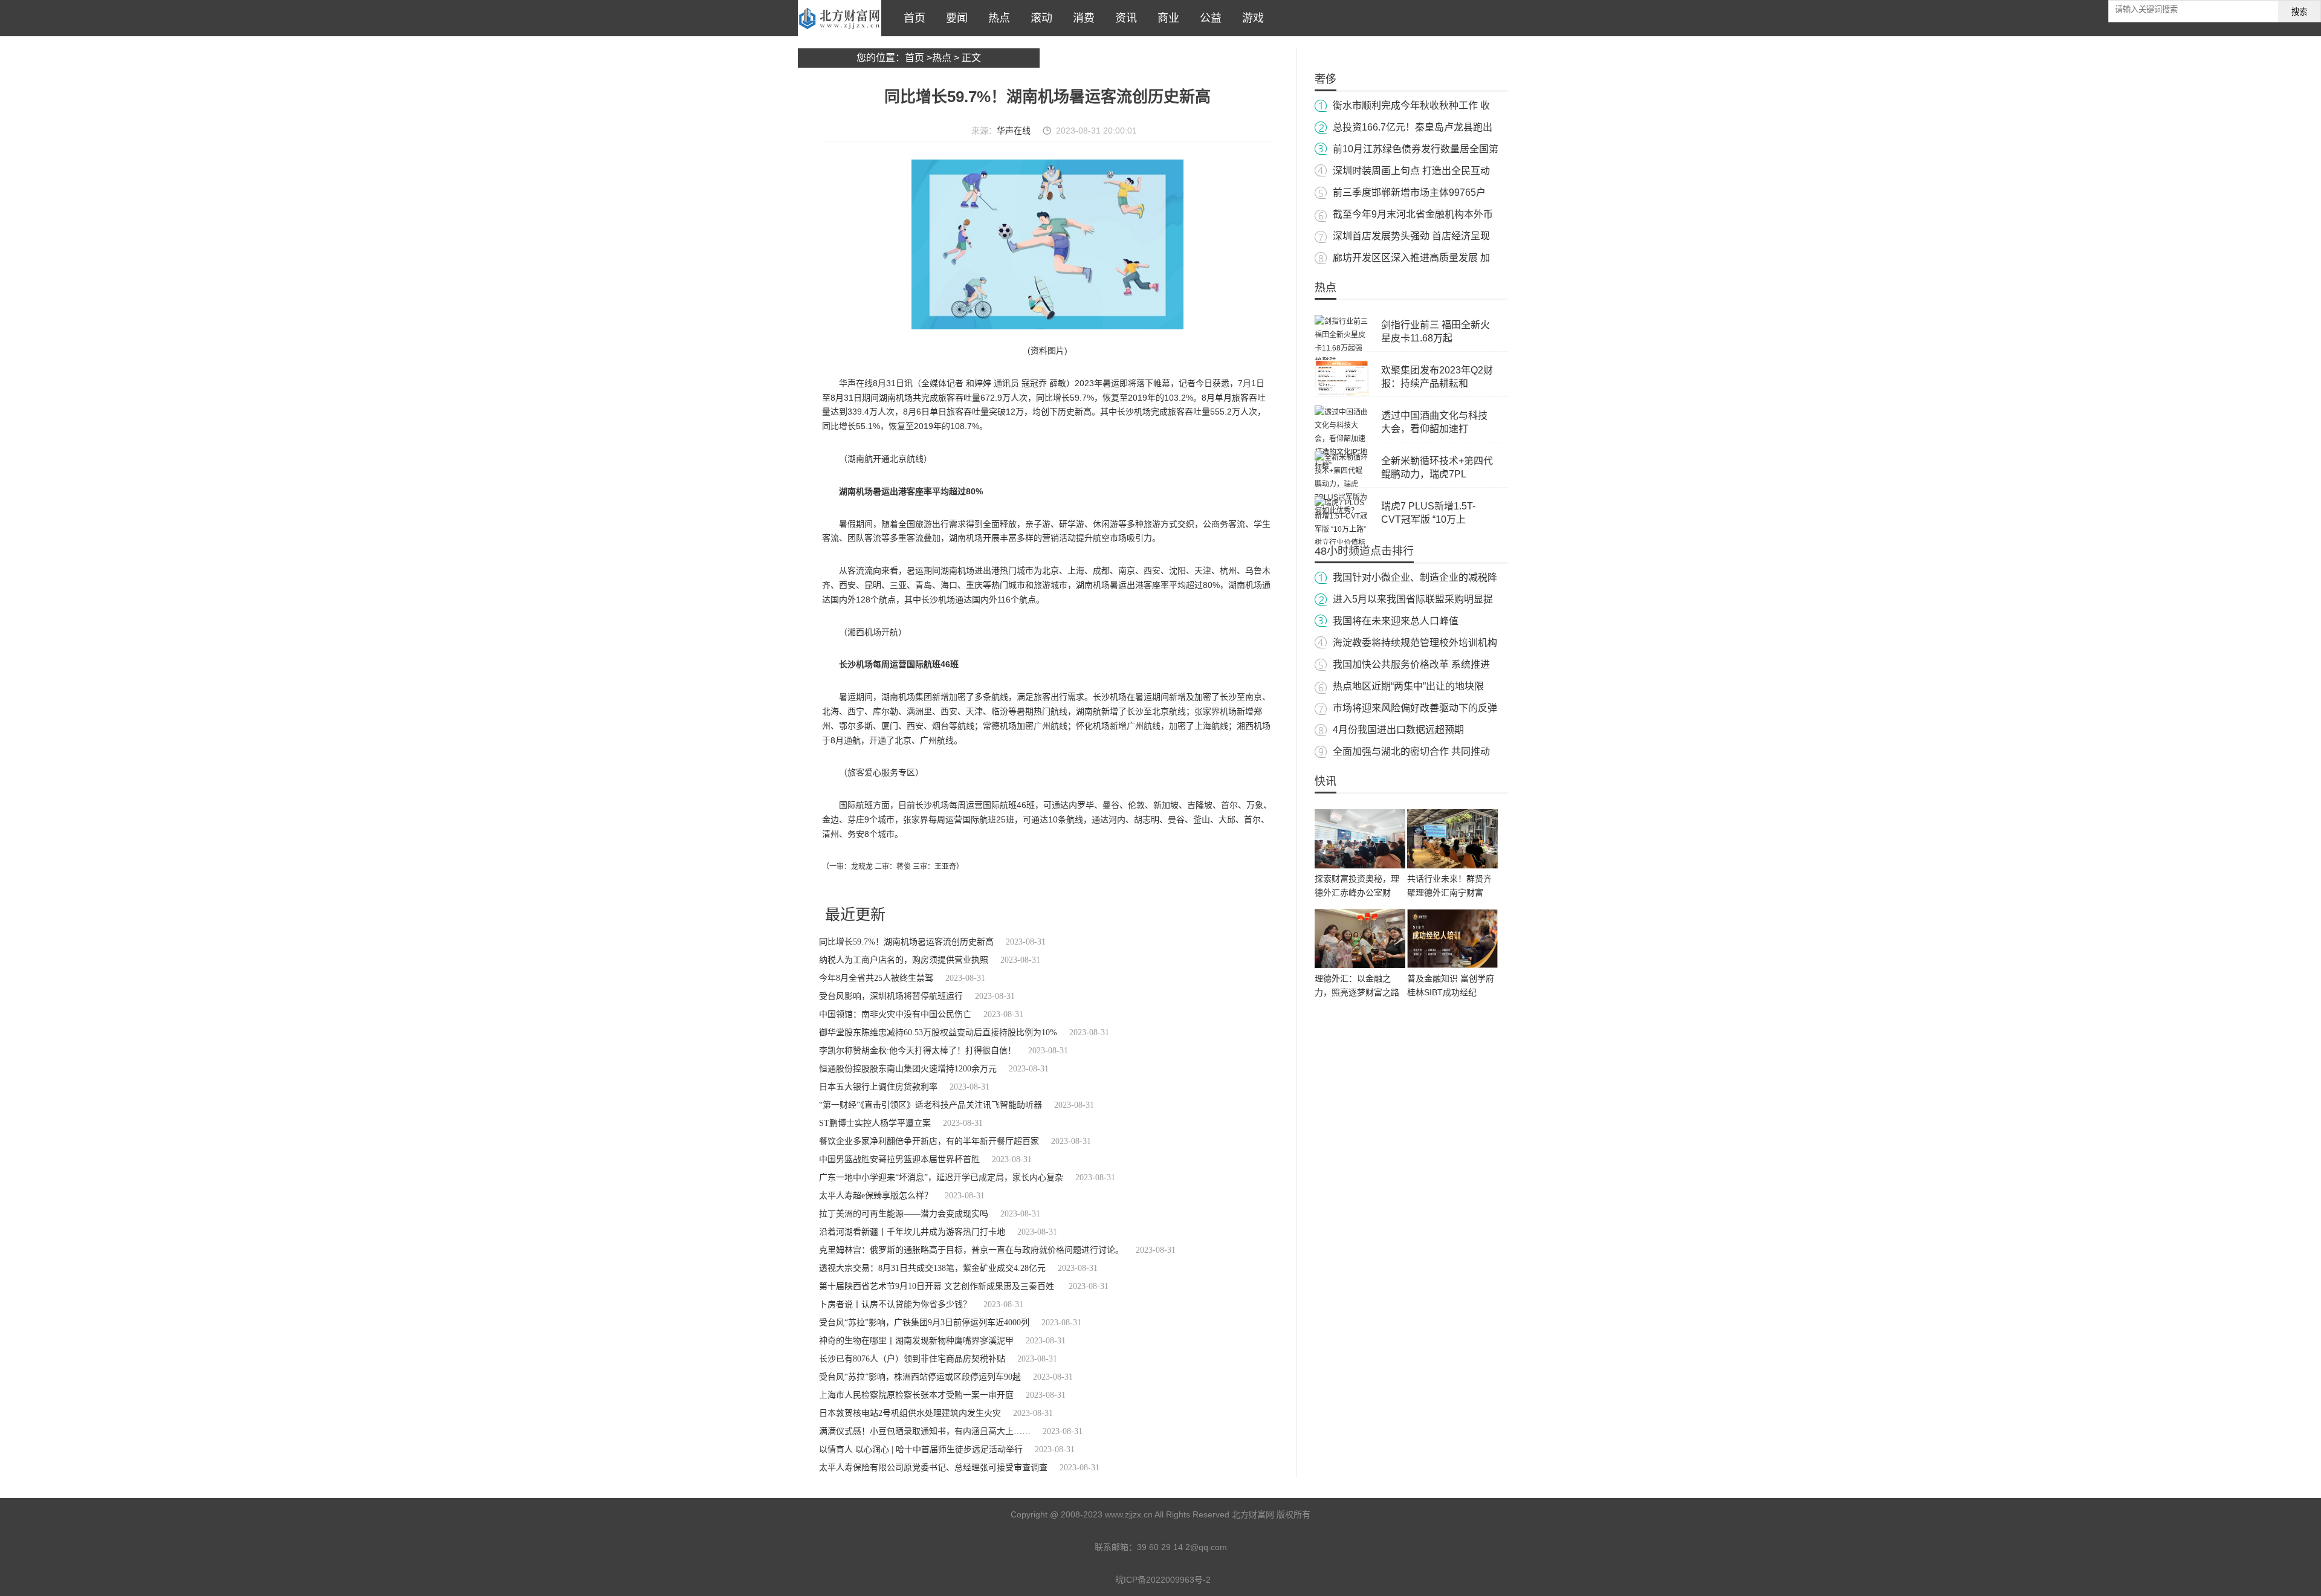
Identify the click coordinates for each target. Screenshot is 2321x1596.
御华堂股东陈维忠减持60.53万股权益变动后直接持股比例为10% (938, 1032)
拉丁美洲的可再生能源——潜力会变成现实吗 (904, 1214)
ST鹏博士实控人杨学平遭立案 (875, 1123)
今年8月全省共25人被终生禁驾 (876, 978)
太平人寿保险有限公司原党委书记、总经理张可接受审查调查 (933, 1468)
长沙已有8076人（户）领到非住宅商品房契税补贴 (912, 1359)
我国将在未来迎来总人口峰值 (1396, 621)
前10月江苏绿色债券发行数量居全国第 (1416, 149)
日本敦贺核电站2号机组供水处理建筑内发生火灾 (910, 1413)
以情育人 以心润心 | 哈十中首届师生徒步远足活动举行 (921, 1449)
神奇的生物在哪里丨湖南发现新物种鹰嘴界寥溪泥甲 (916, 1341)
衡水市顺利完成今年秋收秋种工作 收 (1411, 105)
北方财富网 (840, 18)
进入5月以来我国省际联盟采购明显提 (1413, 599)
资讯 (1123, 18)
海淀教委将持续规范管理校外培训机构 (1415, 643)
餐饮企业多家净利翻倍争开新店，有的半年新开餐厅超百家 (929, 1141)
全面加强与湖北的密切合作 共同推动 (1411, 751)
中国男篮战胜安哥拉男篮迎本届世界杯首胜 (899, 1159)
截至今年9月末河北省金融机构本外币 (1413, 214)
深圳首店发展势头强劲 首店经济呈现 (1411, 236)
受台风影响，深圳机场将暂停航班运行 (891, 996)
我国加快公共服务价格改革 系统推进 (1411, 664)
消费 (1081, 18)
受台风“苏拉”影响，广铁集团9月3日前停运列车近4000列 (924, 1323)
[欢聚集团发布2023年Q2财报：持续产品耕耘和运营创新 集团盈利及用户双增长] (1342, 393)
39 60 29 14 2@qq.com (1182, 1547)
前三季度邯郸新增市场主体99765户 (1409, 192)
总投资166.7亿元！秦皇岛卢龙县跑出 (1413, 127)
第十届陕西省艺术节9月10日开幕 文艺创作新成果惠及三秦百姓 (938, 1286)
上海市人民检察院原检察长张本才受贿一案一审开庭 (916, 1395)
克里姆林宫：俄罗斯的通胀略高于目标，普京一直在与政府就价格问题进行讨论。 (971, 1250)
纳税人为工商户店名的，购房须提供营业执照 (904, 960)
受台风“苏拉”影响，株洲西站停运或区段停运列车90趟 (920, 1377)
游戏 (1250, 18)
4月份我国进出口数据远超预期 (1398, 730)
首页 (911, 18)
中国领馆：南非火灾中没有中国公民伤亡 (895, 1014)
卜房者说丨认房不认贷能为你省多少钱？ (895, 1304)
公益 (1208, 18)
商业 (1165, 18)
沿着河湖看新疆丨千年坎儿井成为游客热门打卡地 (912, 1232)
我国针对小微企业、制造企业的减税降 (1415, 577)
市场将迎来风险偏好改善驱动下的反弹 (1415, 708)
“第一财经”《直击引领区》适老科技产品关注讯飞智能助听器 (931, 1105)
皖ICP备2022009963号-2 (1163, 1580)
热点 (996, 18)
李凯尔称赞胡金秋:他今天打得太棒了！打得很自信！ (918, 1051)
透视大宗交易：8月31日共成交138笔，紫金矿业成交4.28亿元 (932, 1268)
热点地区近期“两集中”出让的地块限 (1408, 686)
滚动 (1038, 18)
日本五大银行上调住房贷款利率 (878, 1087)
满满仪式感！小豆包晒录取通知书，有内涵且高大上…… (925, 1431)
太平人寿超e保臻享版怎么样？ (876, 1196)
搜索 (2299, 12)
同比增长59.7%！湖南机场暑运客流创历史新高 (906, 942)
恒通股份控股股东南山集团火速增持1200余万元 (908, 1069)
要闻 (954, 18)
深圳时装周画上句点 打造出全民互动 (1411, 171)
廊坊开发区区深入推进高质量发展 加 (1411, 258)
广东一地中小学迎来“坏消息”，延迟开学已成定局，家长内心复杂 (941, 1178)
